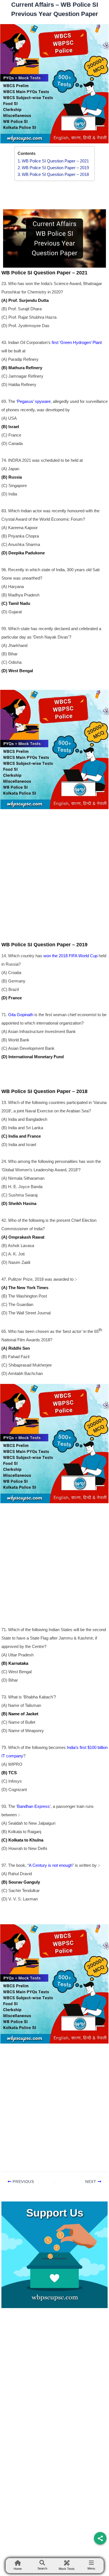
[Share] (100, 2538)
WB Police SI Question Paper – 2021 (55, 161)
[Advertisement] (54, 867)
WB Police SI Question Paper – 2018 (55, 174)
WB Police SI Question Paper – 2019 (55, 168)
